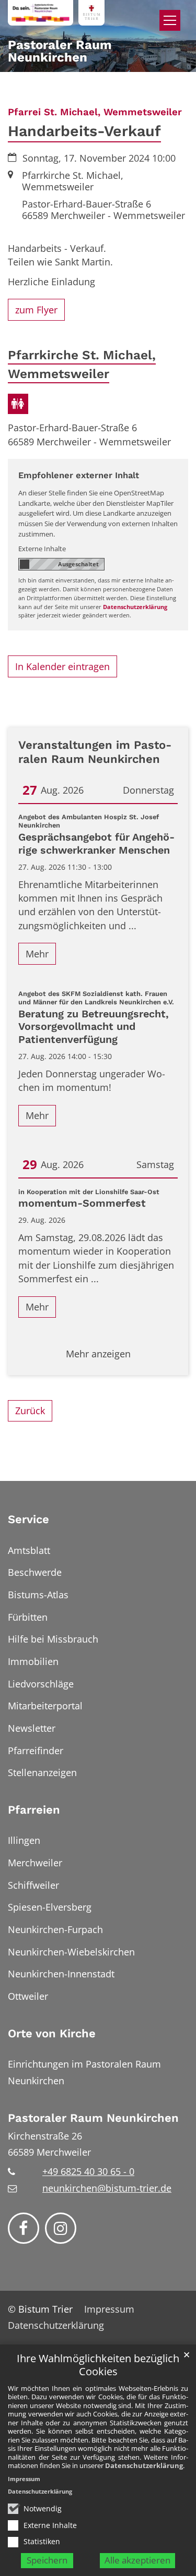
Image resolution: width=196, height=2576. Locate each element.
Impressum (24, 2479)
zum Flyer (36, 310)
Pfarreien (34, 1810)
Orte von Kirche (52, 2033)
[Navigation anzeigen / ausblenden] (170, 20)
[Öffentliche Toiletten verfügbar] (18, 404)
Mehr (37, 954)
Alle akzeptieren (137, 2560)
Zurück (30, 1411)
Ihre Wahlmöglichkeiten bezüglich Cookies (98, 2365)
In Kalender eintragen (62, 666)
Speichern (47, 2560)
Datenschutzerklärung (144, 2465)
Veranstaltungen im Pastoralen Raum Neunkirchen (95, 752)
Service (28, 1519)
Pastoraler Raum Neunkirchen (93, 2118)
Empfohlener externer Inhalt (79, 475)
